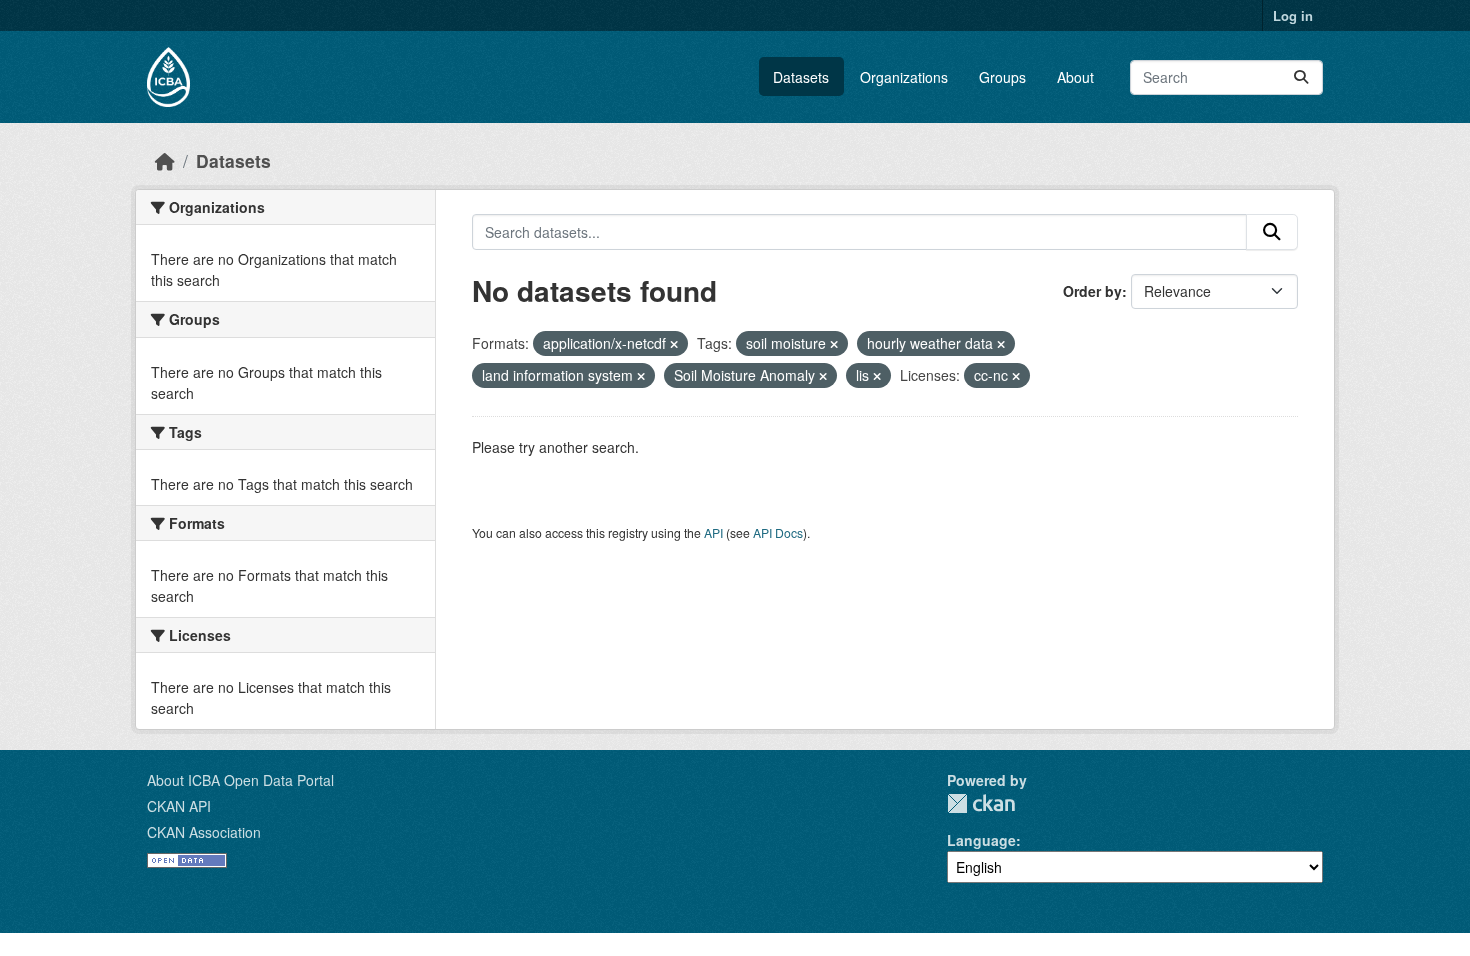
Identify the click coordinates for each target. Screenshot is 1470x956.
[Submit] (1301, 77)
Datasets (801, 77)
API (713, 532)
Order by (1092, 291)
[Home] (165, 160)
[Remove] (674, 344)
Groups (1002, 77)
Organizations (904, 77)
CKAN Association (204, 832)
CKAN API (179, 806)
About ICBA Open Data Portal (240, 780)
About (1075, 77)
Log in (1293, 15)
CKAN (981, 803)
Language (981, 840)
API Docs (778, 532)
